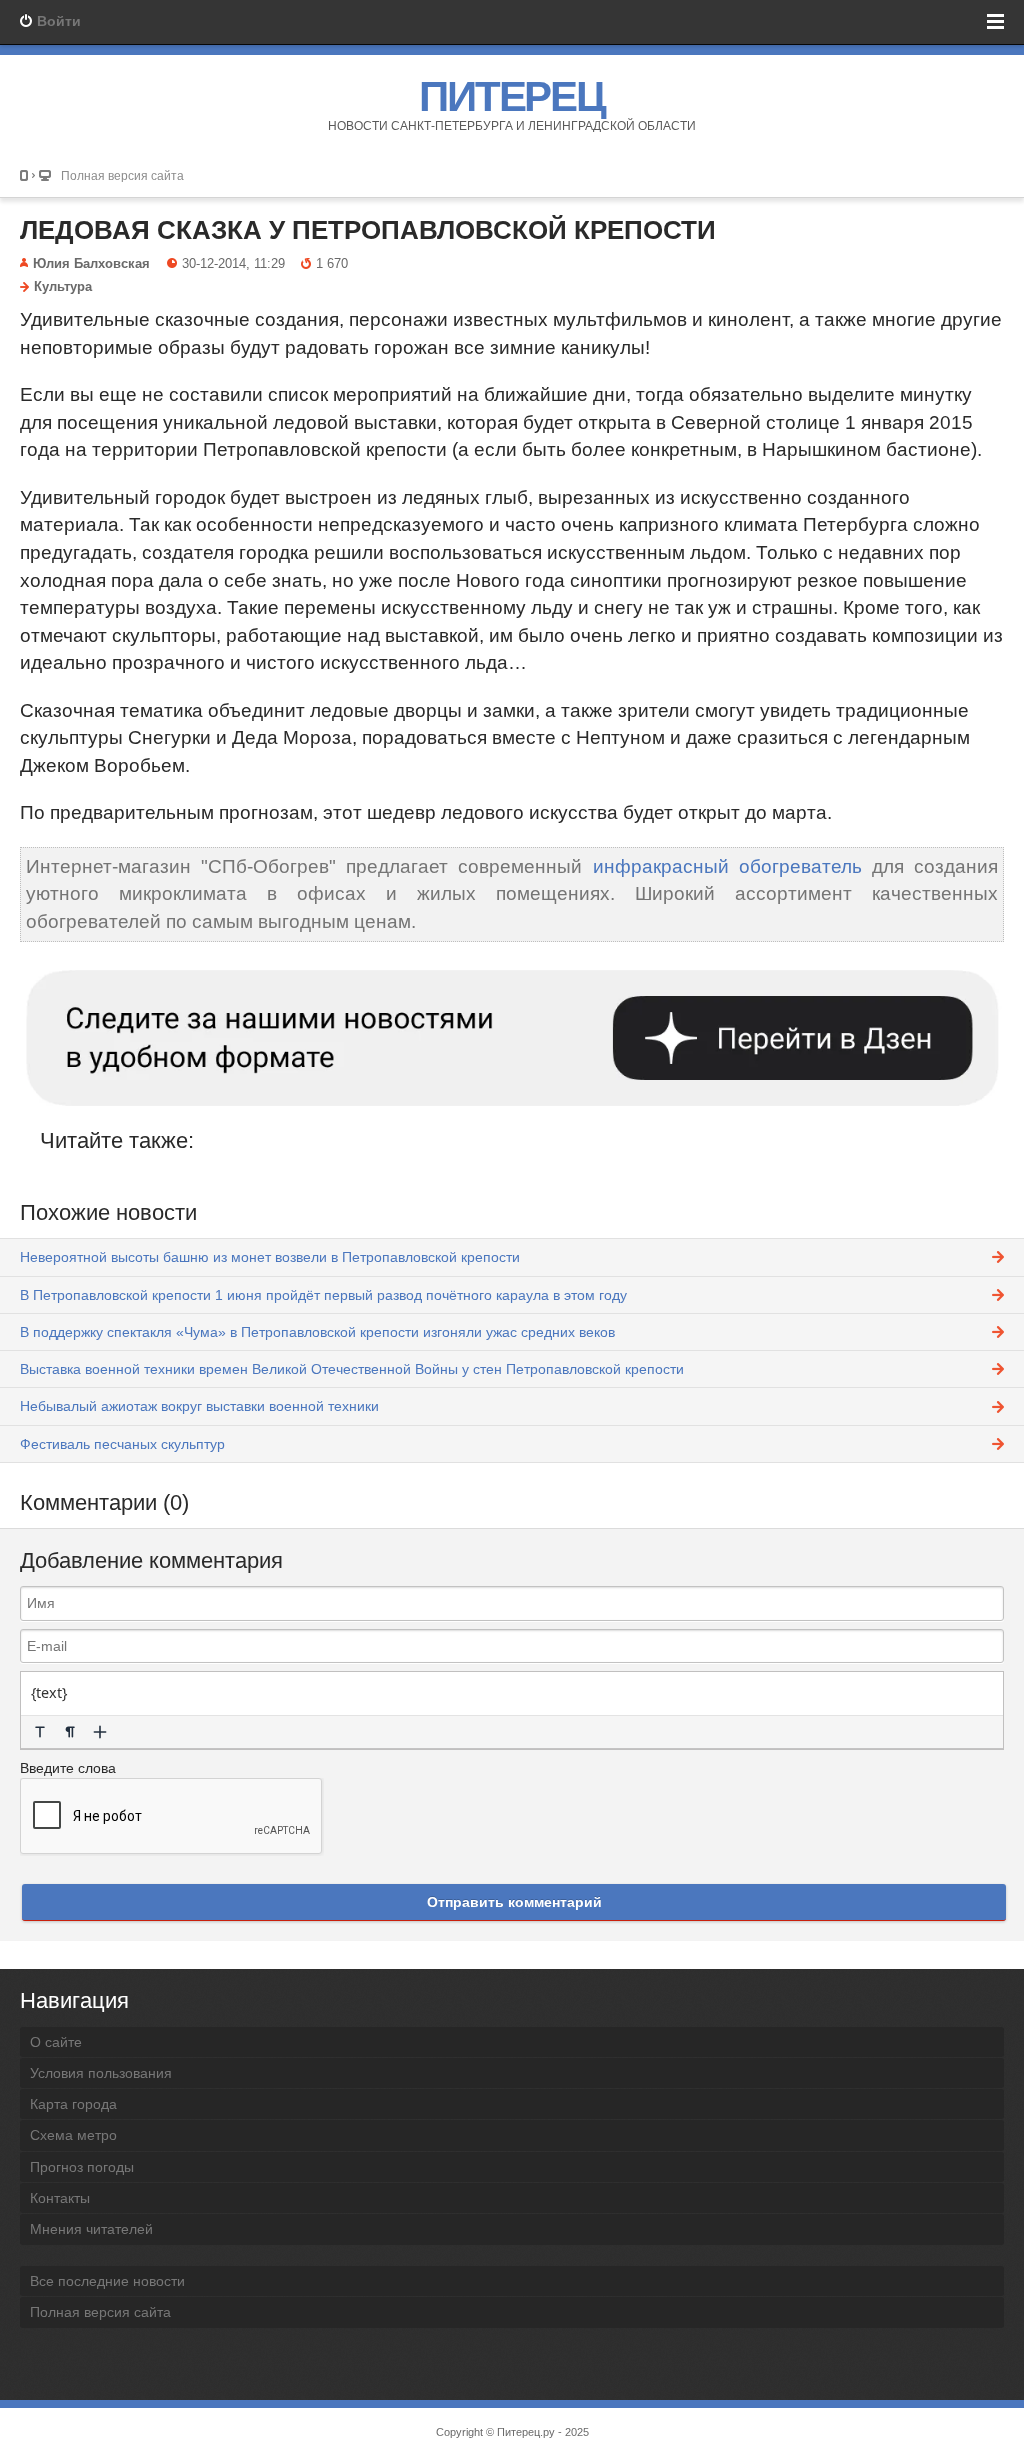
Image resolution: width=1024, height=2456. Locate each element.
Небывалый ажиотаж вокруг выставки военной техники (199, 1406)
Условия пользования (101, 2073)
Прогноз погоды (82, 2167)
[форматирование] (40, 1732)
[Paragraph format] (70, 1732)
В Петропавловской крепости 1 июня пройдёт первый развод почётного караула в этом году (323, 1295)
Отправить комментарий (514, 1902)
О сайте (56, 2042)
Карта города (73, 2104)
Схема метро (73, 2135)
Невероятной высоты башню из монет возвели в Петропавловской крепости (270, 1257)
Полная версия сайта (122, 175)
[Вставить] (100, 1732)
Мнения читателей (91, 2229)
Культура (63, 287)
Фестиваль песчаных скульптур (122, 1444)
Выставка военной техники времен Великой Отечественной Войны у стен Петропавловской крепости (352, 1369)
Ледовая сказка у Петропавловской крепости (368, 230)
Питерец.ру (526, 2432)
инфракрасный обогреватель (727, 866)
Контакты (60, 2198)
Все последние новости (107, 2281)
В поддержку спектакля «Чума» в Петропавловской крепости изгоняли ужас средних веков (317, 1332)
